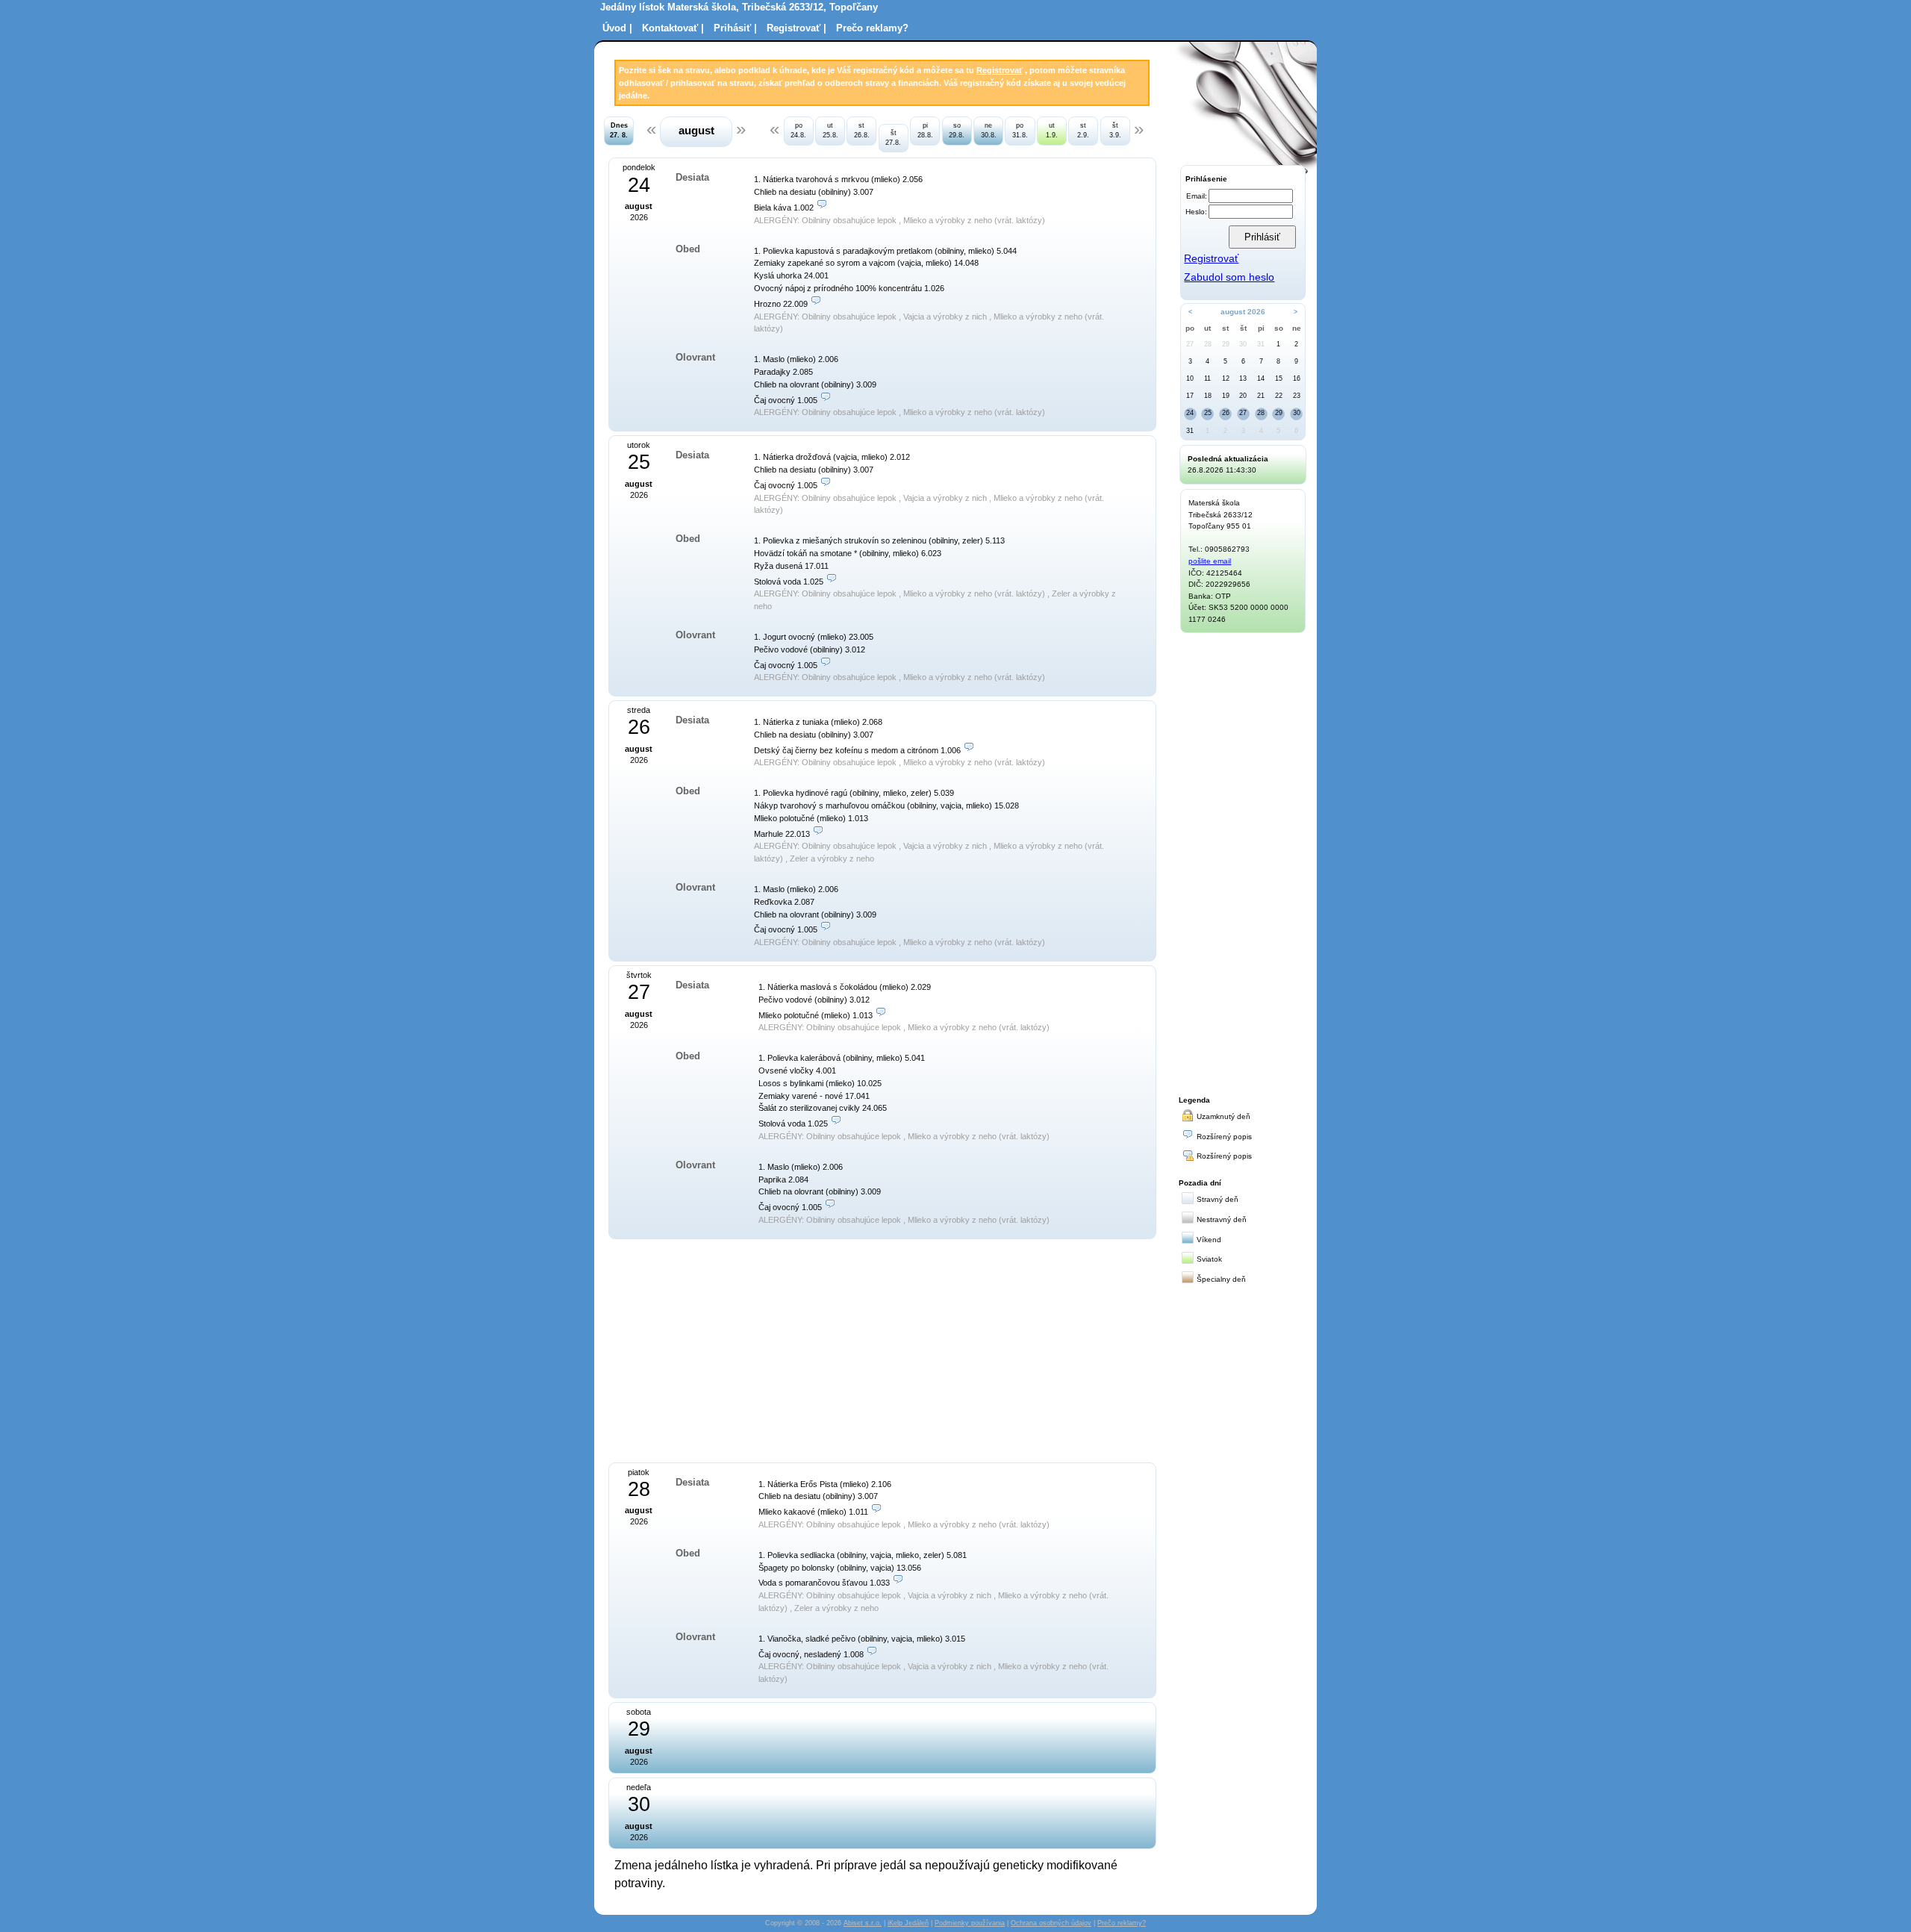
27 (1190, 344)
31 (1261, 344)
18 (1208, 396)
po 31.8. (1020, 130)
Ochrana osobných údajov (1051, 1923)
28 (1208, 344)
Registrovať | (796, 28)
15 (1279, 378)
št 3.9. (1115, 130)
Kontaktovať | (673, 28)
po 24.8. (798, 130)
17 (1190, 396)
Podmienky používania (970, 1923)
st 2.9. (1083, 130)
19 (1226, 396)
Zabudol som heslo (1229, 277)
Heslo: (1196, 212)
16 (1297, 378)
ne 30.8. (989, 130)
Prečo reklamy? (872, 28)
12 (1226, 378)
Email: (1197, 196)
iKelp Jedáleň (908, 1923)
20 (1243, 396)
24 (1190, 413)
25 (1208, 413)
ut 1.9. (1052, 130)
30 (1243, 344)
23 (1297, 396)
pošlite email (1210, 561)
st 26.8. (862, 130)
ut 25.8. (830, 130)
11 (1207, 378)
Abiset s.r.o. (863, 1923)
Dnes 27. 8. (619, 130)
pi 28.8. (925, 130)
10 (1190, 378)
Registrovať (1000, 70)
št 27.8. (893, 138)
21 (1261, 396)
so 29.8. (957, 130)
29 (1226, 344)
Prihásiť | (735, 28)
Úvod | (617, 28)
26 (1226, 413)
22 (1279, 396)
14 (1261, 378)
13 (1243, 378)
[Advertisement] (756, 1349)
